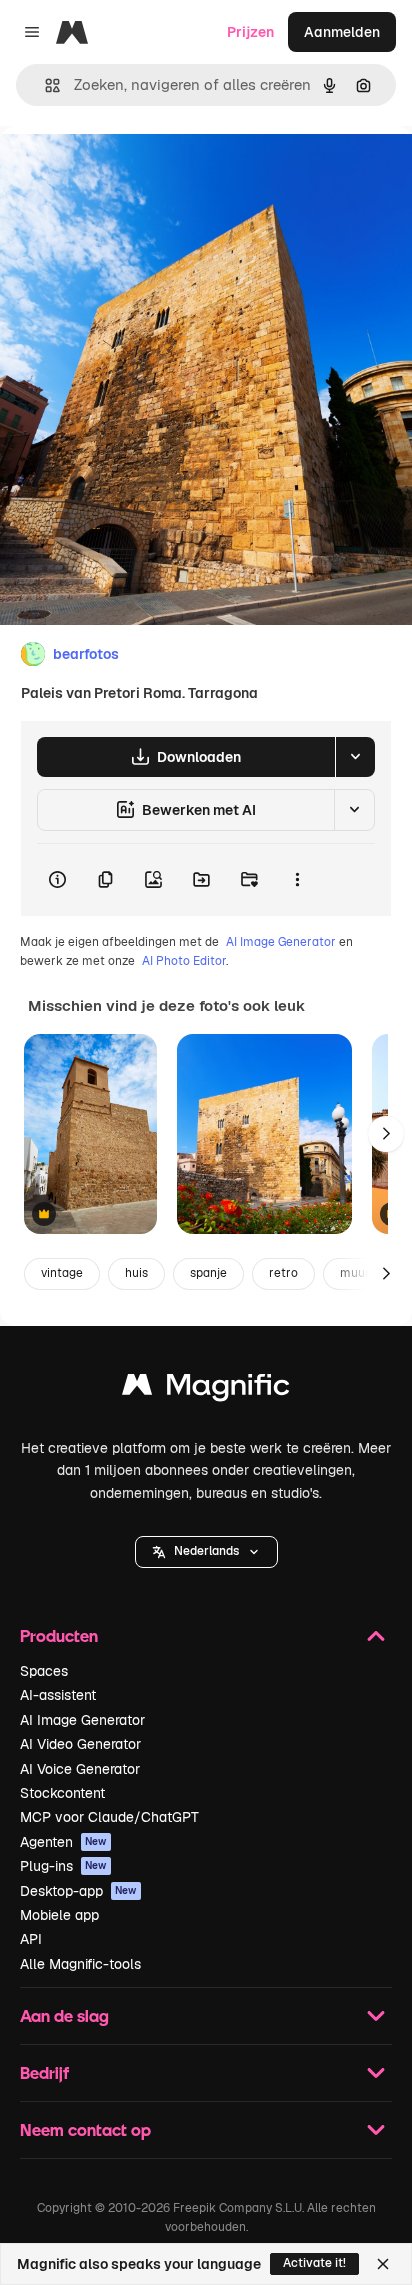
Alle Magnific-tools (80, 1964)
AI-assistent (58, 1695)
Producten (59, 1635)
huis (136, 1273)
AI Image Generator (281, 942)
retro (283, 1273)
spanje (208, 1273)
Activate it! (314, 2263)
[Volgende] (386, 1134)
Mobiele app (59, 1915)
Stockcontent (62, 1793)
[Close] (383, 2264)
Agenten (63, 1842)
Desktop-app (78, 1891)
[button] (206, 1552)
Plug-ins (63, 1866)
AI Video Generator (80, 1744)
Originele (131, 171)
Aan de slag (64, 2015)
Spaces (44, 1671)
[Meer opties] (297, 880)
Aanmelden (342, 32)
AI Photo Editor (184, 961)
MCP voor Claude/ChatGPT (109, 1817)
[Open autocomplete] (44, 85)
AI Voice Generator (80, 1769)
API (31, 1939)
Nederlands (206, 1551)
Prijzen (250, 32)
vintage (62, 1273)
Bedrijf (44, 2072)
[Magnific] (206, 1389)
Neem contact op (85, 2129)
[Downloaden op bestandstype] (355, 757)
